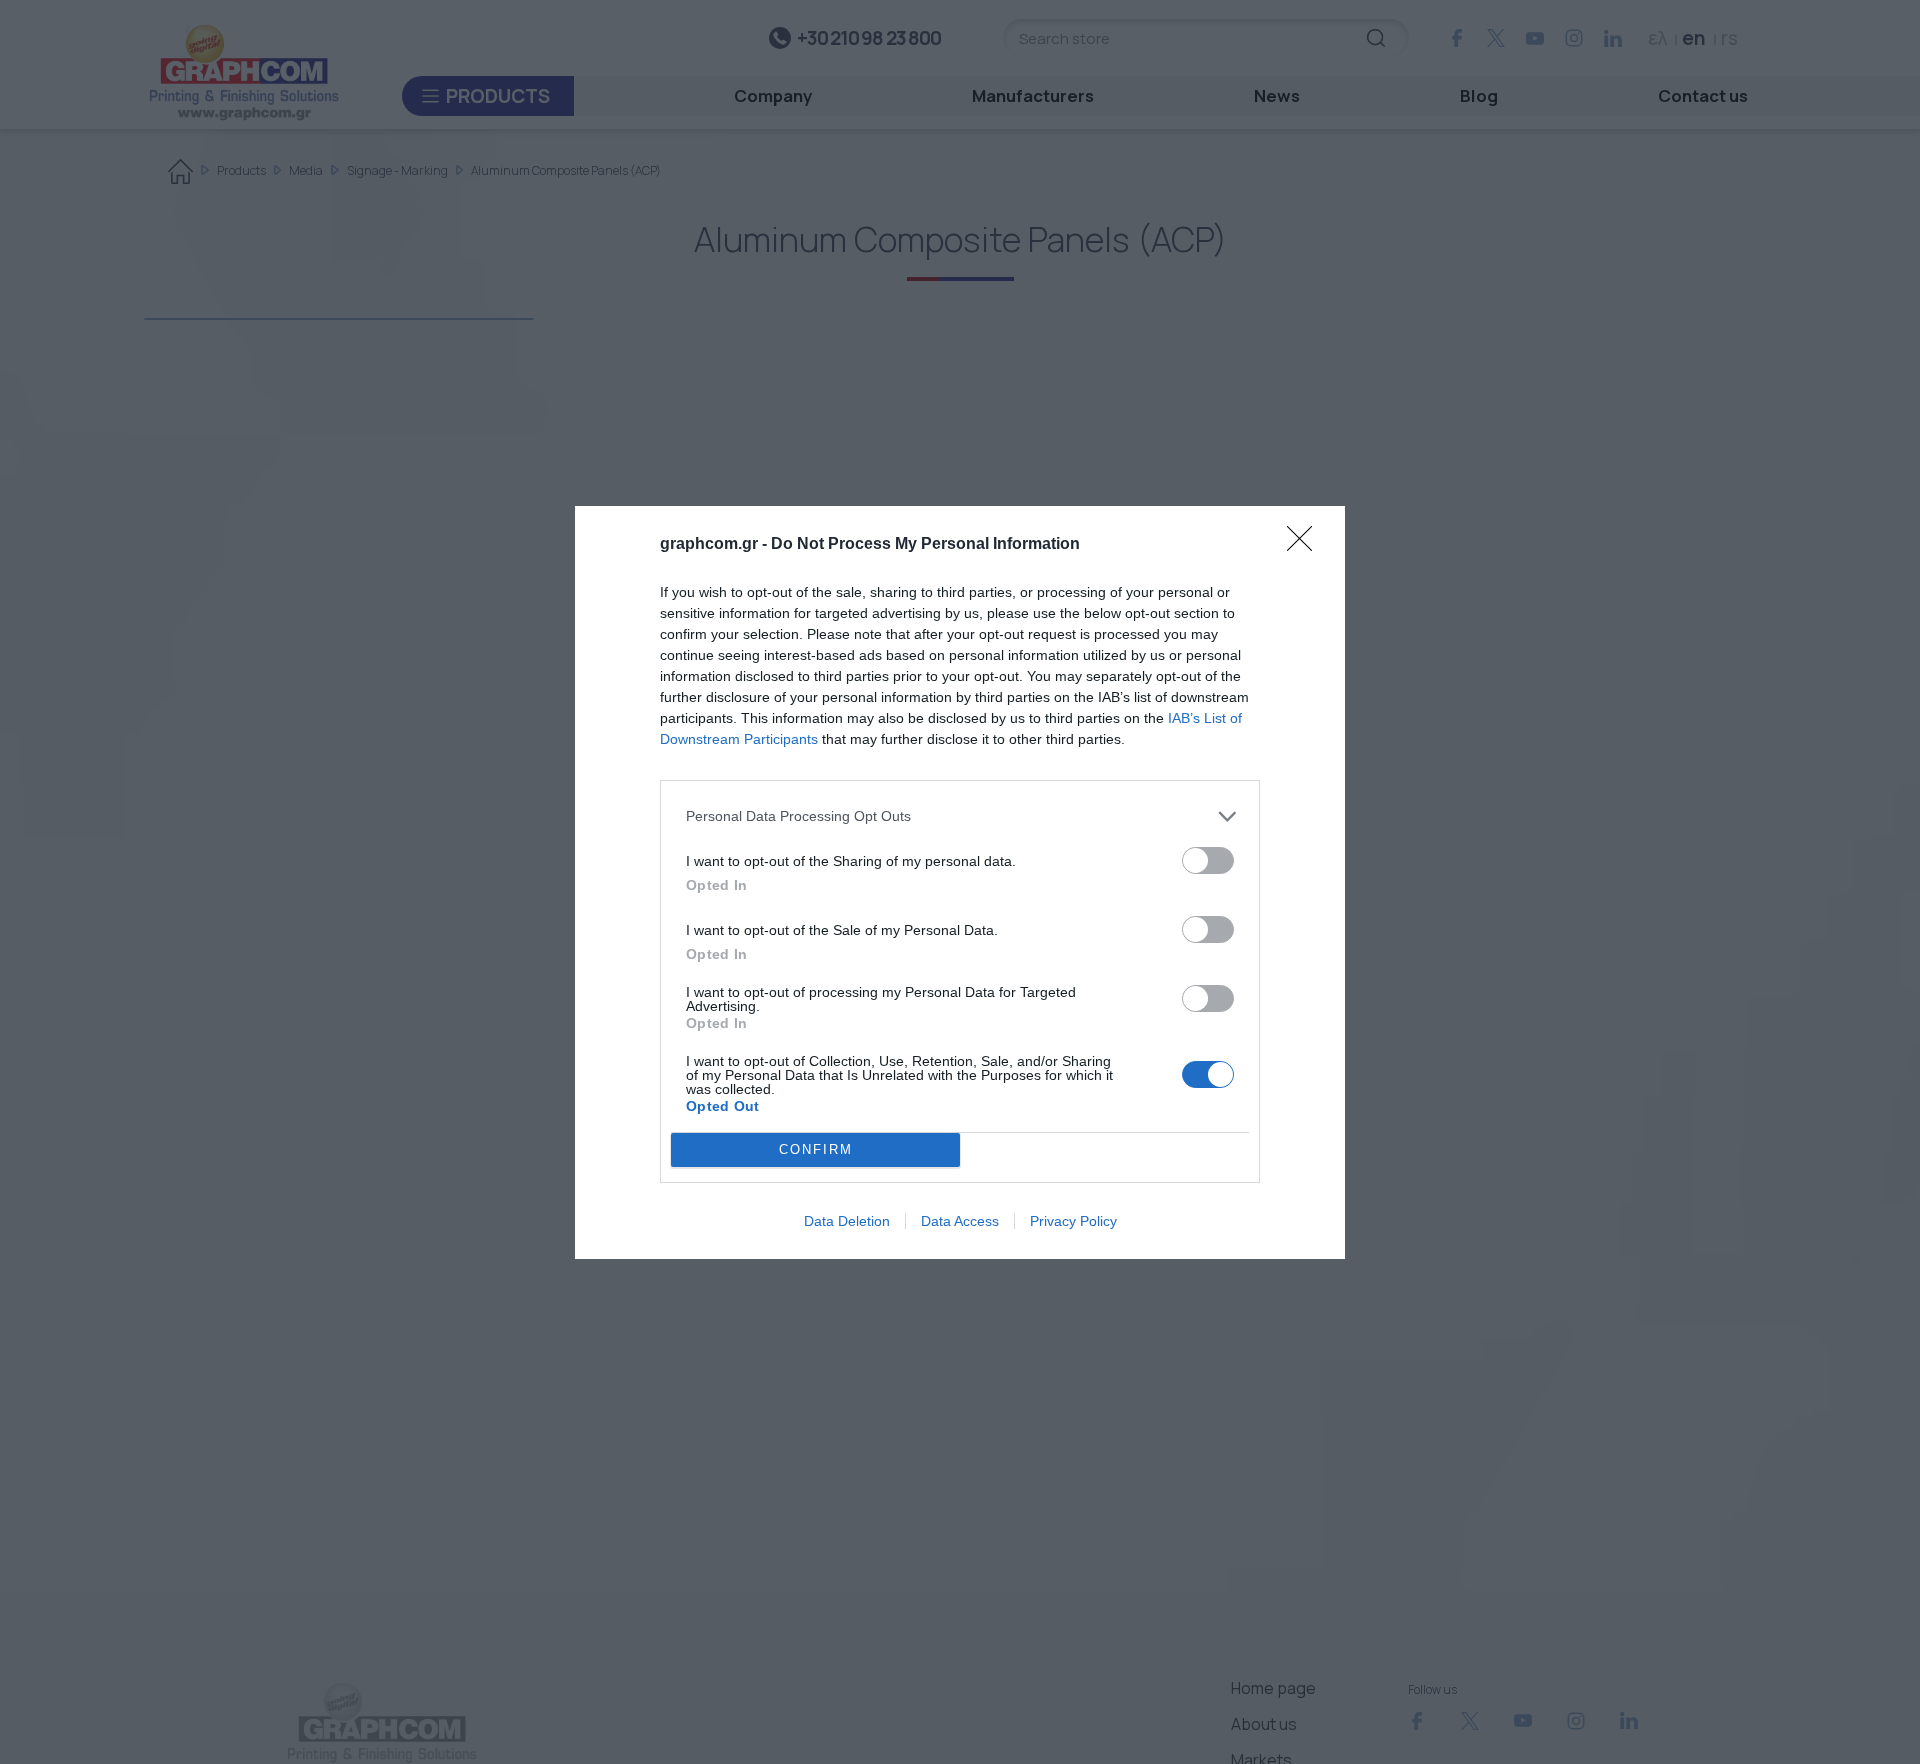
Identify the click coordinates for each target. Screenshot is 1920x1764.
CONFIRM (816, 1149)
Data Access (960, 1221)
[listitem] (960, 816)
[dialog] (960, 882)
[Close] (1306, 545)
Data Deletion (847, 1221)
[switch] (1208, 860)
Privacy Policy (1073, 1221)
